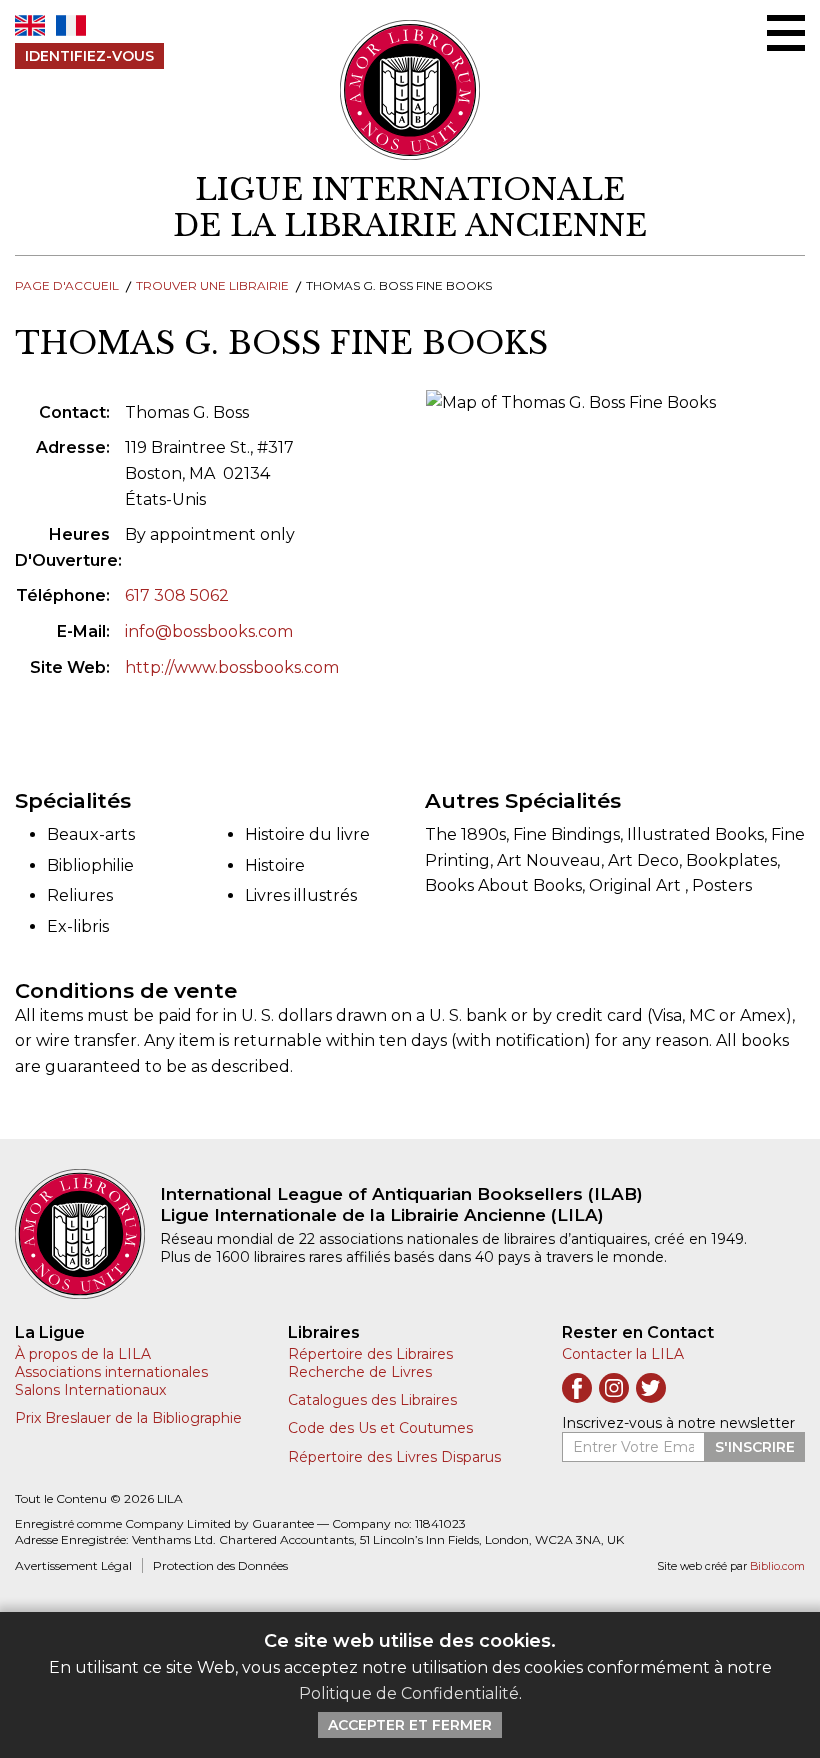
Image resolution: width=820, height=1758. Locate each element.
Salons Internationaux (90, 1390)
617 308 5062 (177, 595)
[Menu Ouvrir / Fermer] (786, 33)
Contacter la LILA (623, 1354)
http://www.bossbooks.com (232, 667)
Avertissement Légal (73, 1565)
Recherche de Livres (360, 1372)
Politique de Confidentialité (409, 1693)
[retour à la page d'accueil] (87, 1234)
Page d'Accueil (67, 285)
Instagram (614, 1388)
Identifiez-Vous (89, 56)
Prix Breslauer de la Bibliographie (128, 1418)
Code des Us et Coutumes (380, 1428)
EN (30, 25)
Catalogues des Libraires (372, 1400)
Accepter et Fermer (410, 1725)
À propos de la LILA (83, 1354)
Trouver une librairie (212, 285)
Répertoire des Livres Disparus (394, 1457)
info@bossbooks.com (209, 631)
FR (71, 25)
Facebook (577, 1388)
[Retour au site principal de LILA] (410, 90)
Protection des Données (220, 1565)
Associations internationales (111, 1372)
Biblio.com (777, 1566)
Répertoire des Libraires (370, 1354)
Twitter (651, 1388)
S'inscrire (755, 1447)
